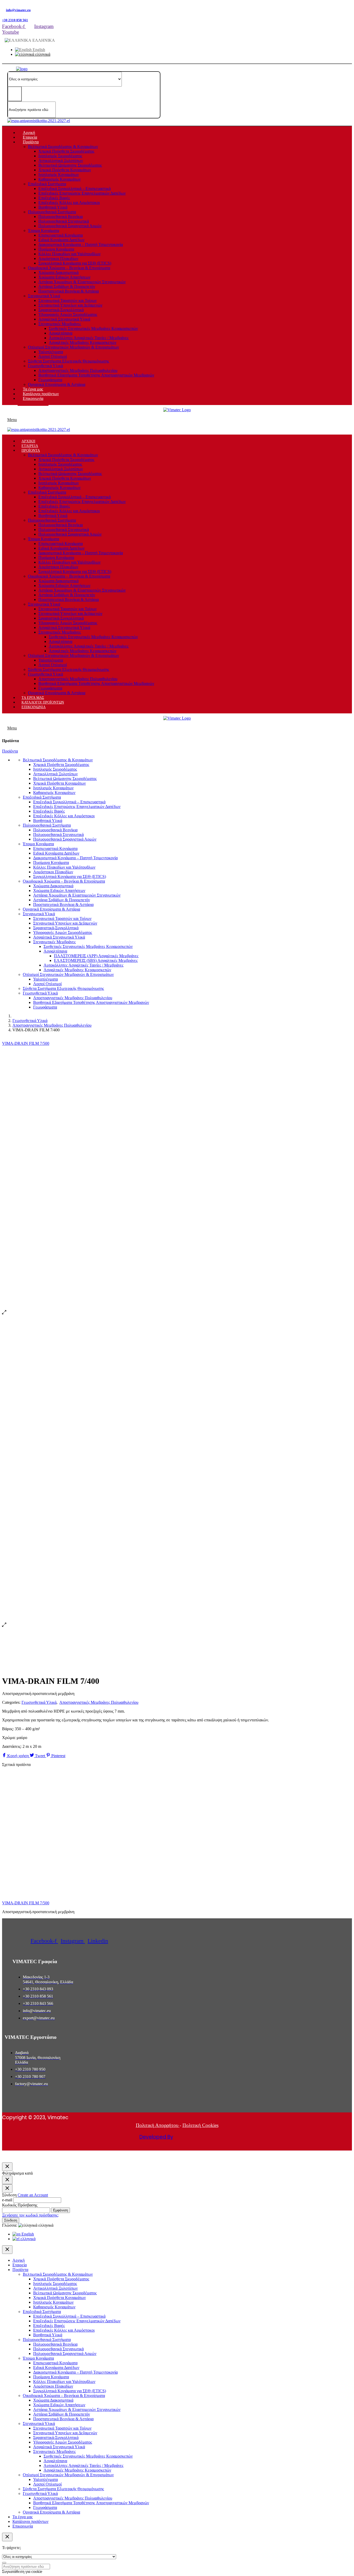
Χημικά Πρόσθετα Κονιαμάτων (65, 170)
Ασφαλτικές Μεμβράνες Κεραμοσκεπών (83, 342)
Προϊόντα (10, 751)
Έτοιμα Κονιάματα (44, 230)
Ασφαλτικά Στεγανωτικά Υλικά (64, 319)
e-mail (7, 2200)
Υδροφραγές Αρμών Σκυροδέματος (68, 314)
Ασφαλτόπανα (61, 333)
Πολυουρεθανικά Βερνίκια (61, 217)
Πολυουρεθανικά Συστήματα (52, 212)
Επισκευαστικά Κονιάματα (61, 235)
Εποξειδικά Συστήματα (47, 184)
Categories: (11, 1702)
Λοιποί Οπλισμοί (53, 356)
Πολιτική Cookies (200, 2125)
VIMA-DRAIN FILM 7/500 (26, 1903)
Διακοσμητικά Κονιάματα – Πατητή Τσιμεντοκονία (81, 244)
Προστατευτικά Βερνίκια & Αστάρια (69, 291)
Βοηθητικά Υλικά (53, 207)
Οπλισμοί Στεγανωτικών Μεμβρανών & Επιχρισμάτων (73, 347)
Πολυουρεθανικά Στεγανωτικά (64, 221)
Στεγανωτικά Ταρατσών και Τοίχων (68, 300)
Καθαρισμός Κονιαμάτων (59, 179)
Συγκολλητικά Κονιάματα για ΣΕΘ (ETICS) (75, 263)
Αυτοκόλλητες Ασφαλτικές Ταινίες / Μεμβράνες (89, 338)
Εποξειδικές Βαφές (54, 198)
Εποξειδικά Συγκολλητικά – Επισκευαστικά (75, 189)
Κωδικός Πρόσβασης (20, 2205)
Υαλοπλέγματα (51, 352)
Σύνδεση (11, 2220)
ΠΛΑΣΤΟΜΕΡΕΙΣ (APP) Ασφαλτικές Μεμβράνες (96, 956)
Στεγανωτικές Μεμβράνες (60, 324)
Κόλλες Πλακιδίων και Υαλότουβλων (69, 254)
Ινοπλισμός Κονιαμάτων (59, 175)
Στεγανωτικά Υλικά (44, 296)
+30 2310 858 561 (15, 20)
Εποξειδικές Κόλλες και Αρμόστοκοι (69, 203)
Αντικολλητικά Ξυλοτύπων (61, 161)
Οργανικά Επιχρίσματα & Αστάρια (57, 384)
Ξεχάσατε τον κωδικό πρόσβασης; (30, 2215)
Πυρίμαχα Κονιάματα (56, 249)
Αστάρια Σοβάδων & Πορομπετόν (67, 286)
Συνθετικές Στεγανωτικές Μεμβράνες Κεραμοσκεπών (93, 328)
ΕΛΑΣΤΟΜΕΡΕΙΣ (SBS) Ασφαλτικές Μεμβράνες (96, 960)
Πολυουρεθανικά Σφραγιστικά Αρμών (70, 226)
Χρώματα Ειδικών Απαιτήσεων (64, 277)
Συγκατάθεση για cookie (22, 2571)
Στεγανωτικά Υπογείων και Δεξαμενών (70, 305)
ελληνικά (42, 54)
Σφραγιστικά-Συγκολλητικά (61, 310)
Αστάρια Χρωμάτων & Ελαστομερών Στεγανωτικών (82, 282)
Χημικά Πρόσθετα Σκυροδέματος (66, 151)
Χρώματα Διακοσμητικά (58, 272)
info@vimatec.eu (18, 10)
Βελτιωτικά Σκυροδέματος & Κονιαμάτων (63, 147)
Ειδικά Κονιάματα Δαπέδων (61, 240)
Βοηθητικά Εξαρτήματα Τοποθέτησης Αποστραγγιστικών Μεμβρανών (96, 375)
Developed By (156, 2137)
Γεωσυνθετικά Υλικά (45, 366)
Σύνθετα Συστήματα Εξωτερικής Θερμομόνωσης (69, 361)
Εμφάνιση (61, 2210)
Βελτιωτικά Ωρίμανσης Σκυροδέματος (70, 165)
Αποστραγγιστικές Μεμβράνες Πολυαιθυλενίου (78, 370)
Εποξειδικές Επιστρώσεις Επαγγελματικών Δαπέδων (82, 193)
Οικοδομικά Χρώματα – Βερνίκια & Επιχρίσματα (69, 268)
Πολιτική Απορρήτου (158, 2125)
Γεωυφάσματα (50, 380)
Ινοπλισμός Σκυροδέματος (60, 156)
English (38, 50)
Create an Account (33, 2195)
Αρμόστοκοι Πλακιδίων (58, 258)
